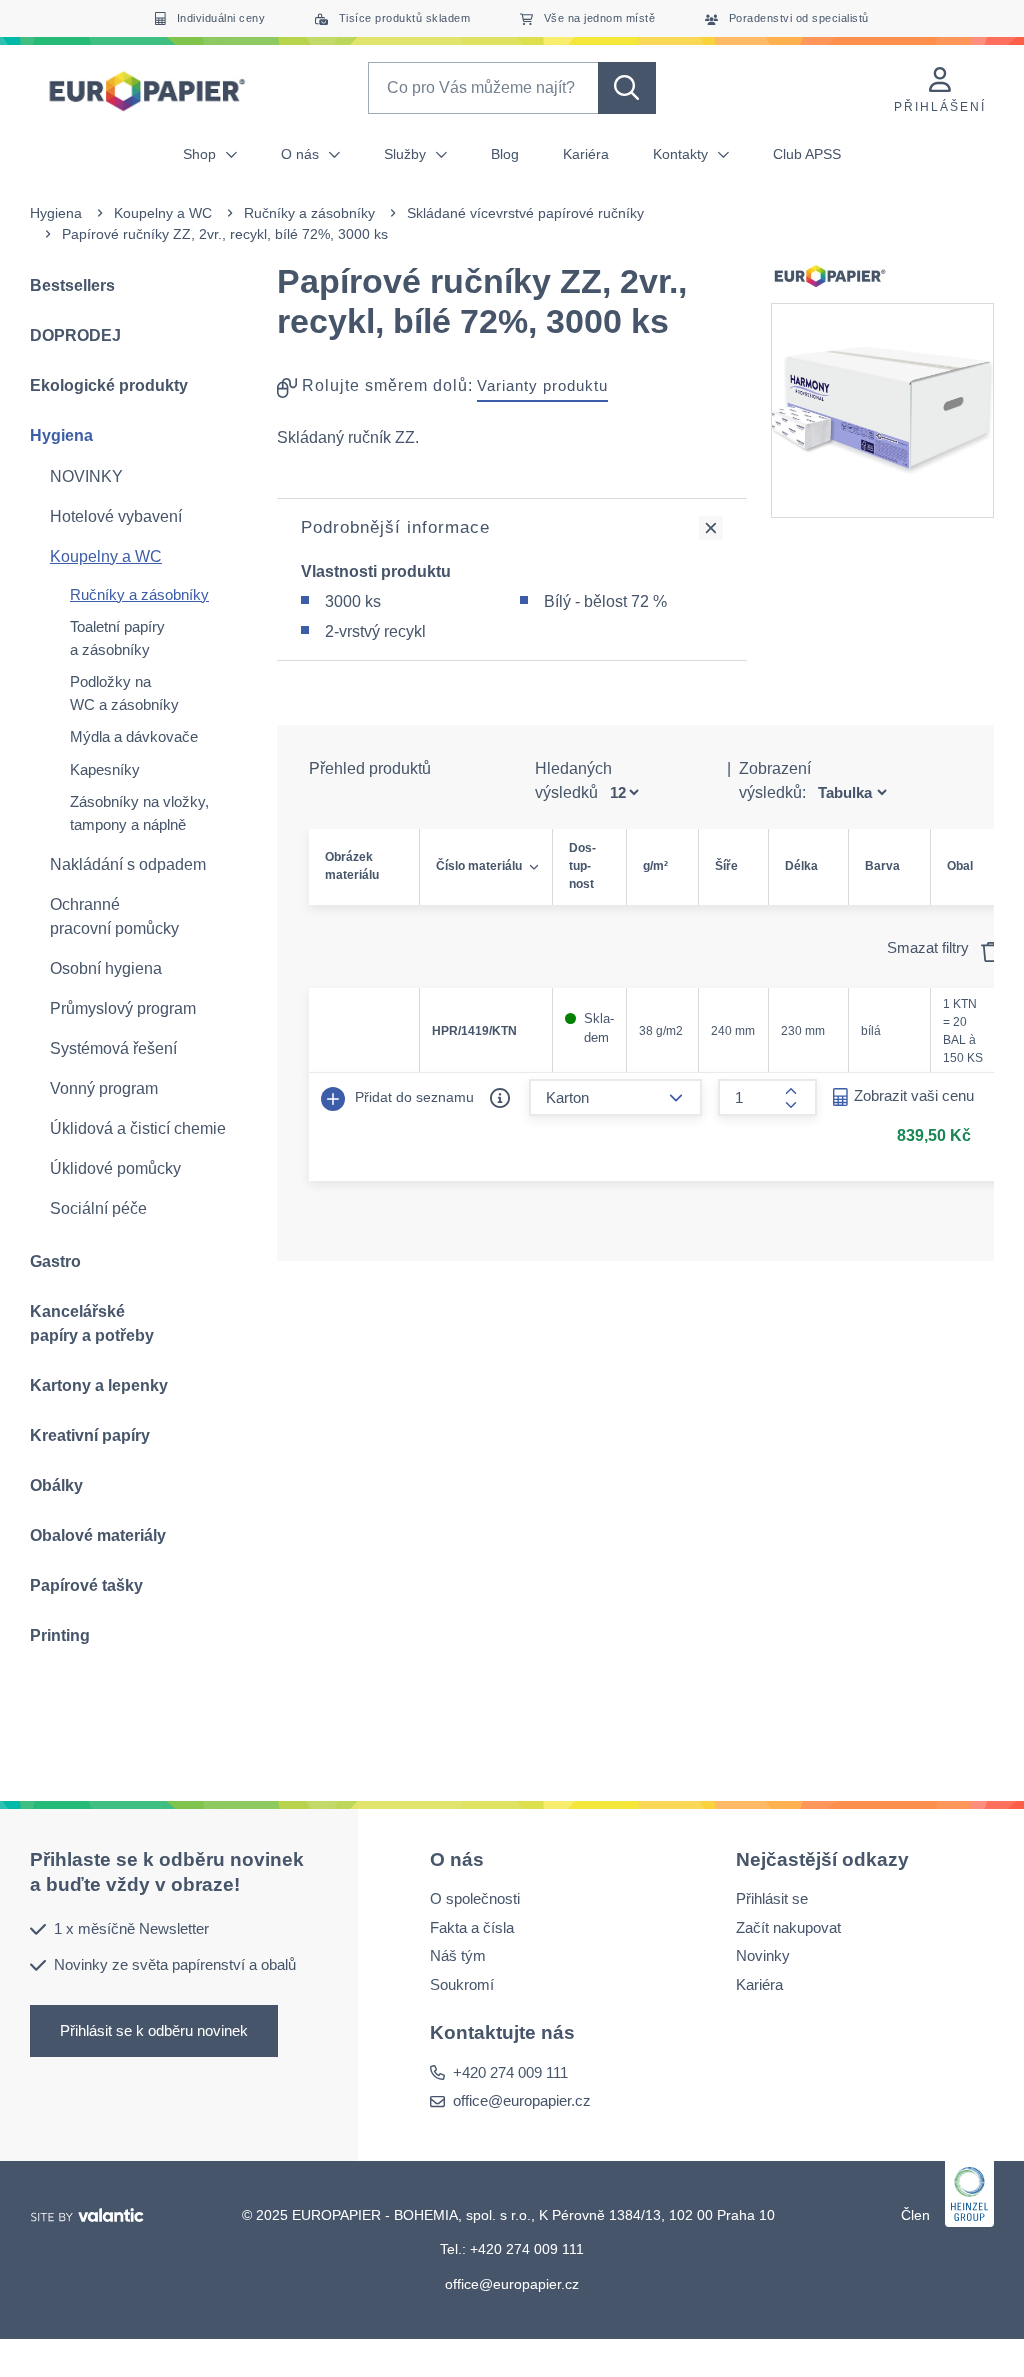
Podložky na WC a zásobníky (124, 693)
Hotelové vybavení (116, 516)
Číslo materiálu (479, 866)
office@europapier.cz (522, 2100)
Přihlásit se (772, 1898)
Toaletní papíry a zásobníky (117, 638)
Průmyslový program (123, 1008)
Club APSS (807, 154)
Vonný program (104, 1088)
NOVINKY (86, 476)
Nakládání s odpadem (128, 864)
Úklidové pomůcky (115, 1168)
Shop (201, 154)
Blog (505, 154)
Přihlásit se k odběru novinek (154, 2030)
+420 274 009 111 (510, 2072)
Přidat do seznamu (412, 1097)
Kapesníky (105, 769)
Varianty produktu (542, 385)
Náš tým (458, 1955)
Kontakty (682, 154)
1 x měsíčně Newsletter (131, 1928)
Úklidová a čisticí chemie (138, 1128)
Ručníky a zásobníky (309, 213)
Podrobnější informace (395, 527)
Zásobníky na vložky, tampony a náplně (139, 813)
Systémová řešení (113, 1048)
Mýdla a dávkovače (134, 736)
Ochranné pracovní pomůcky (114, 916)
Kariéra (586, 154)
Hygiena (56, 213)
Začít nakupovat (788, 1927)
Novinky (763, 1955)
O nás (302, 154)
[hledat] (627, 88)
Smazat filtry (930, 947)
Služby (407, 154)
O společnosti (475, 1898)
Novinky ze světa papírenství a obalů (175, 1964)
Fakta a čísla (472, 1927)
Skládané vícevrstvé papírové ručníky (525, 213)
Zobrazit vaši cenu (914, 1095)
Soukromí (462, 1984)
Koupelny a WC (163, 213)
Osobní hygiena (106, 968)
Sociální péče (98, 1208)
